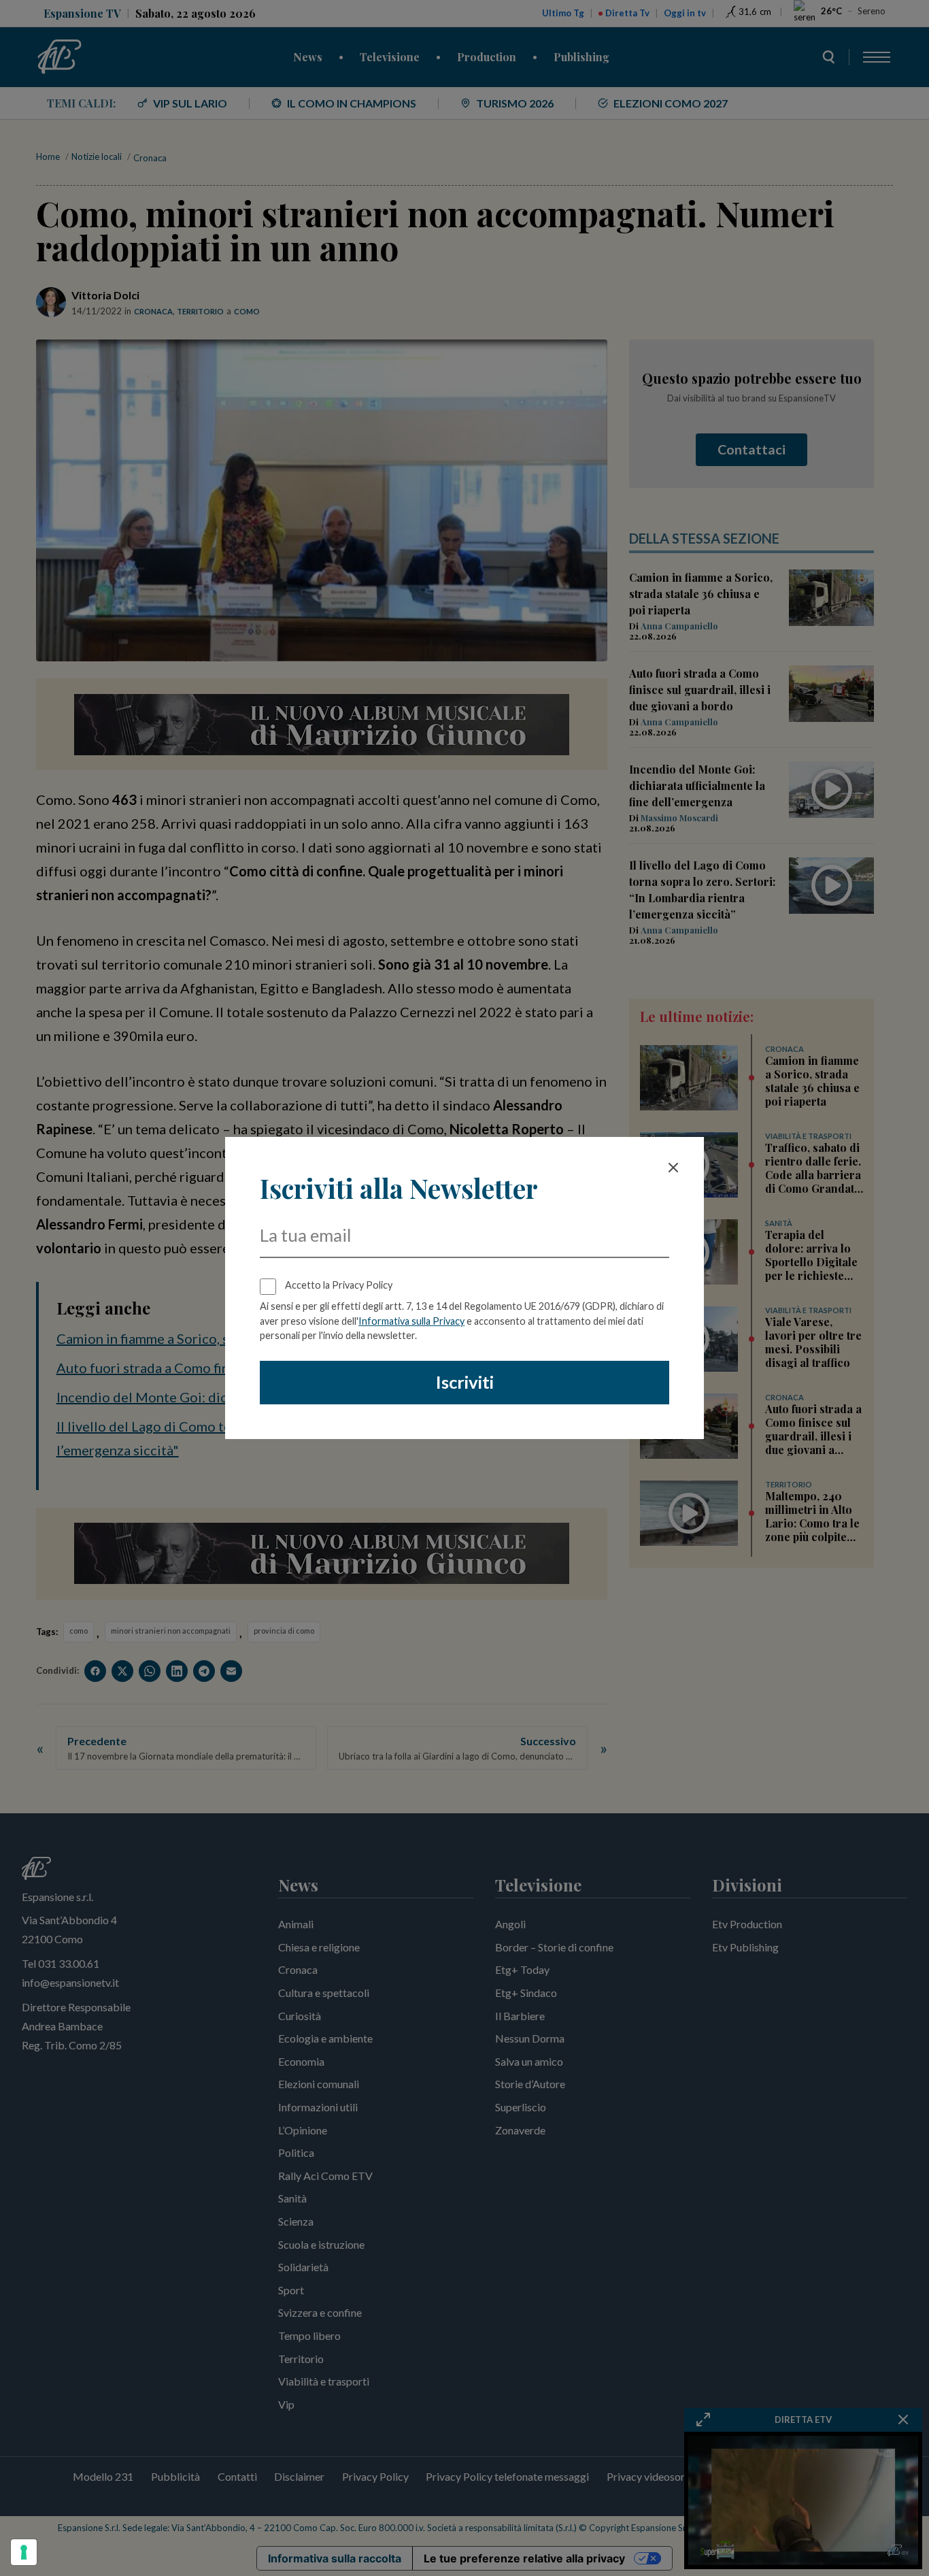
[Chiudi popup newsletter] (673, 1168)
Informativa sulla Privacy (411, 1321)
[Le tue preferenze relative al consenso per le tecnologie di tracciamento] (24, 2552)
